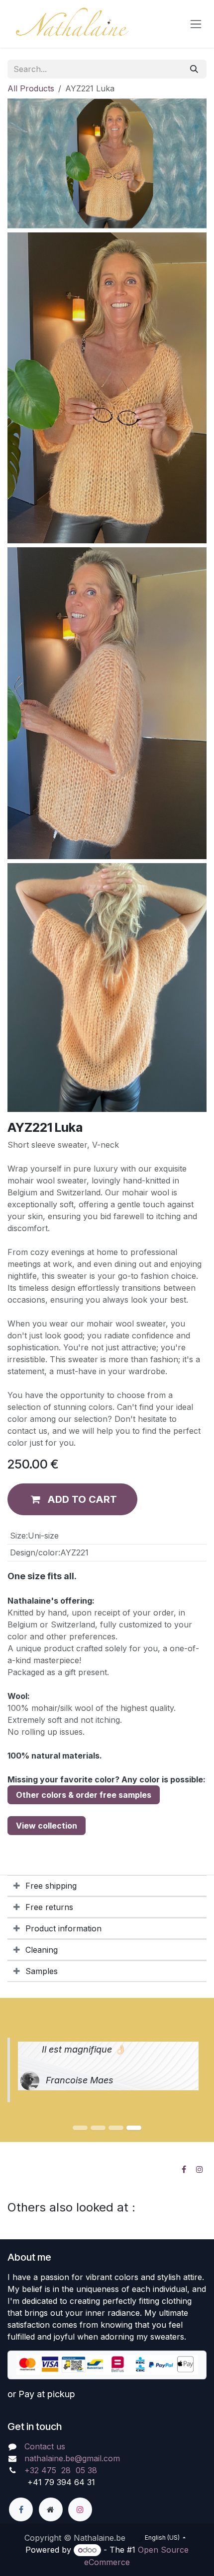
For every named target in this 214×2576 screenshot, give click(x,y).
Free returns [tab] (49, 1907)
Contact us (45, 2446)
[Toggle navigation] (196, 24)
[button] (72, 1499)
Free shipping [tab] (51, 1886)
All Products (31, 88)
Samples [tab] (42, 1971)
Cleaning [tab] (42, 1950)
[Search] (194, 69)
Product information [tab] (63, 1928)
